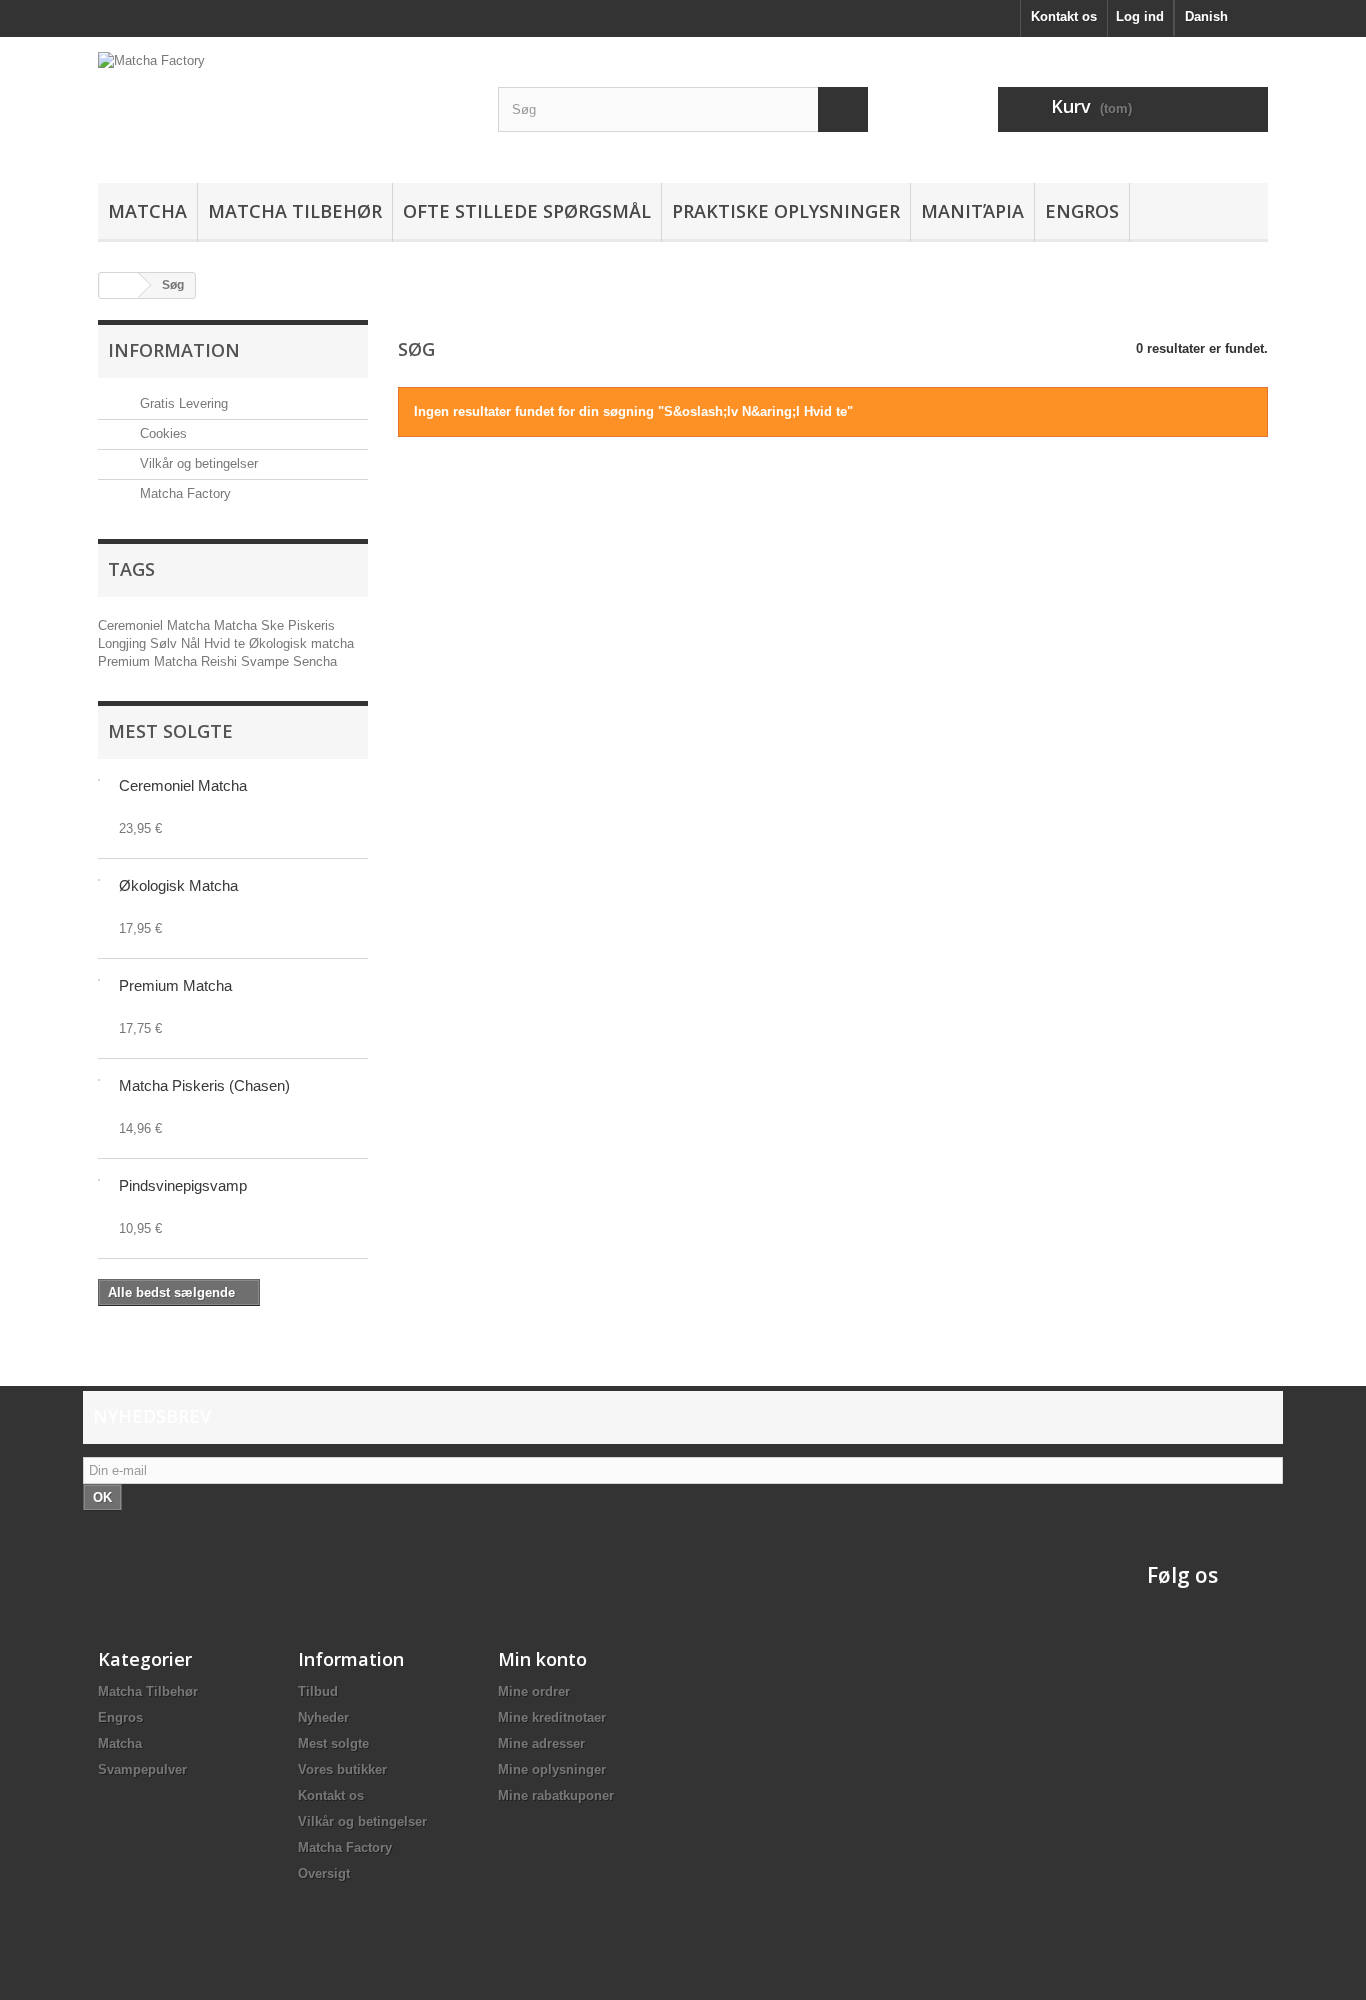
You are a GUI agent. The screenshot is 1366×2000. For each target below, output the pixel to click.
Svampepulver (142, 1769)
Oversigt (324, 1873)
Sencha (315, 661)
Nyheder (323, 1717)
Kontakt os (1064, 16)
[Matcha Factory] (283, 105)
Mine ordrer (534, 1691)
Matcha (147, 211)
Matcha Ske (251, 625)
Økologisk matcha (301, 643)
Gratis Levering (182, 403)
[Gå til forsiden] (119, 285)
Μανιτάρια (972, 211)
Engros (1082, 211)
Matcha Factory (183, 493)
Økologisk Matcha (178, 885)
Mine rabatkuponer (556, 1795)
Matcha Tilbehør (295, 211)
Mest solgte (170, 731)
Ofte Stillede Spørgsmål (527, 211)
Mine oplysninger (552, 1769)
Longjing (124, 643)
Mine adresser (541, 1743)
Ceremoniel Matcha (156, 625)
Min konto (542, 1659)
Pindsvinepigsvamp (183, 1185)
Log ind (1140, 16)
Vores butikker (342, 1769)
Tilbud (318, 1691)
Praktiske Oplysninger (786, 211)
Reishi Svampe (247, 661)
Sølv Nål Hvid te (199, 643)
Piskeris (311, 625)
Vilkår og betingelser (197, 463)
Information (174, 350)
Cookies (161, 433)
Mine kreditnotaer (552, 1717)
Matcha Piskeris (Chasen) (204, 1085)
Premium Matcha (149, 661)
